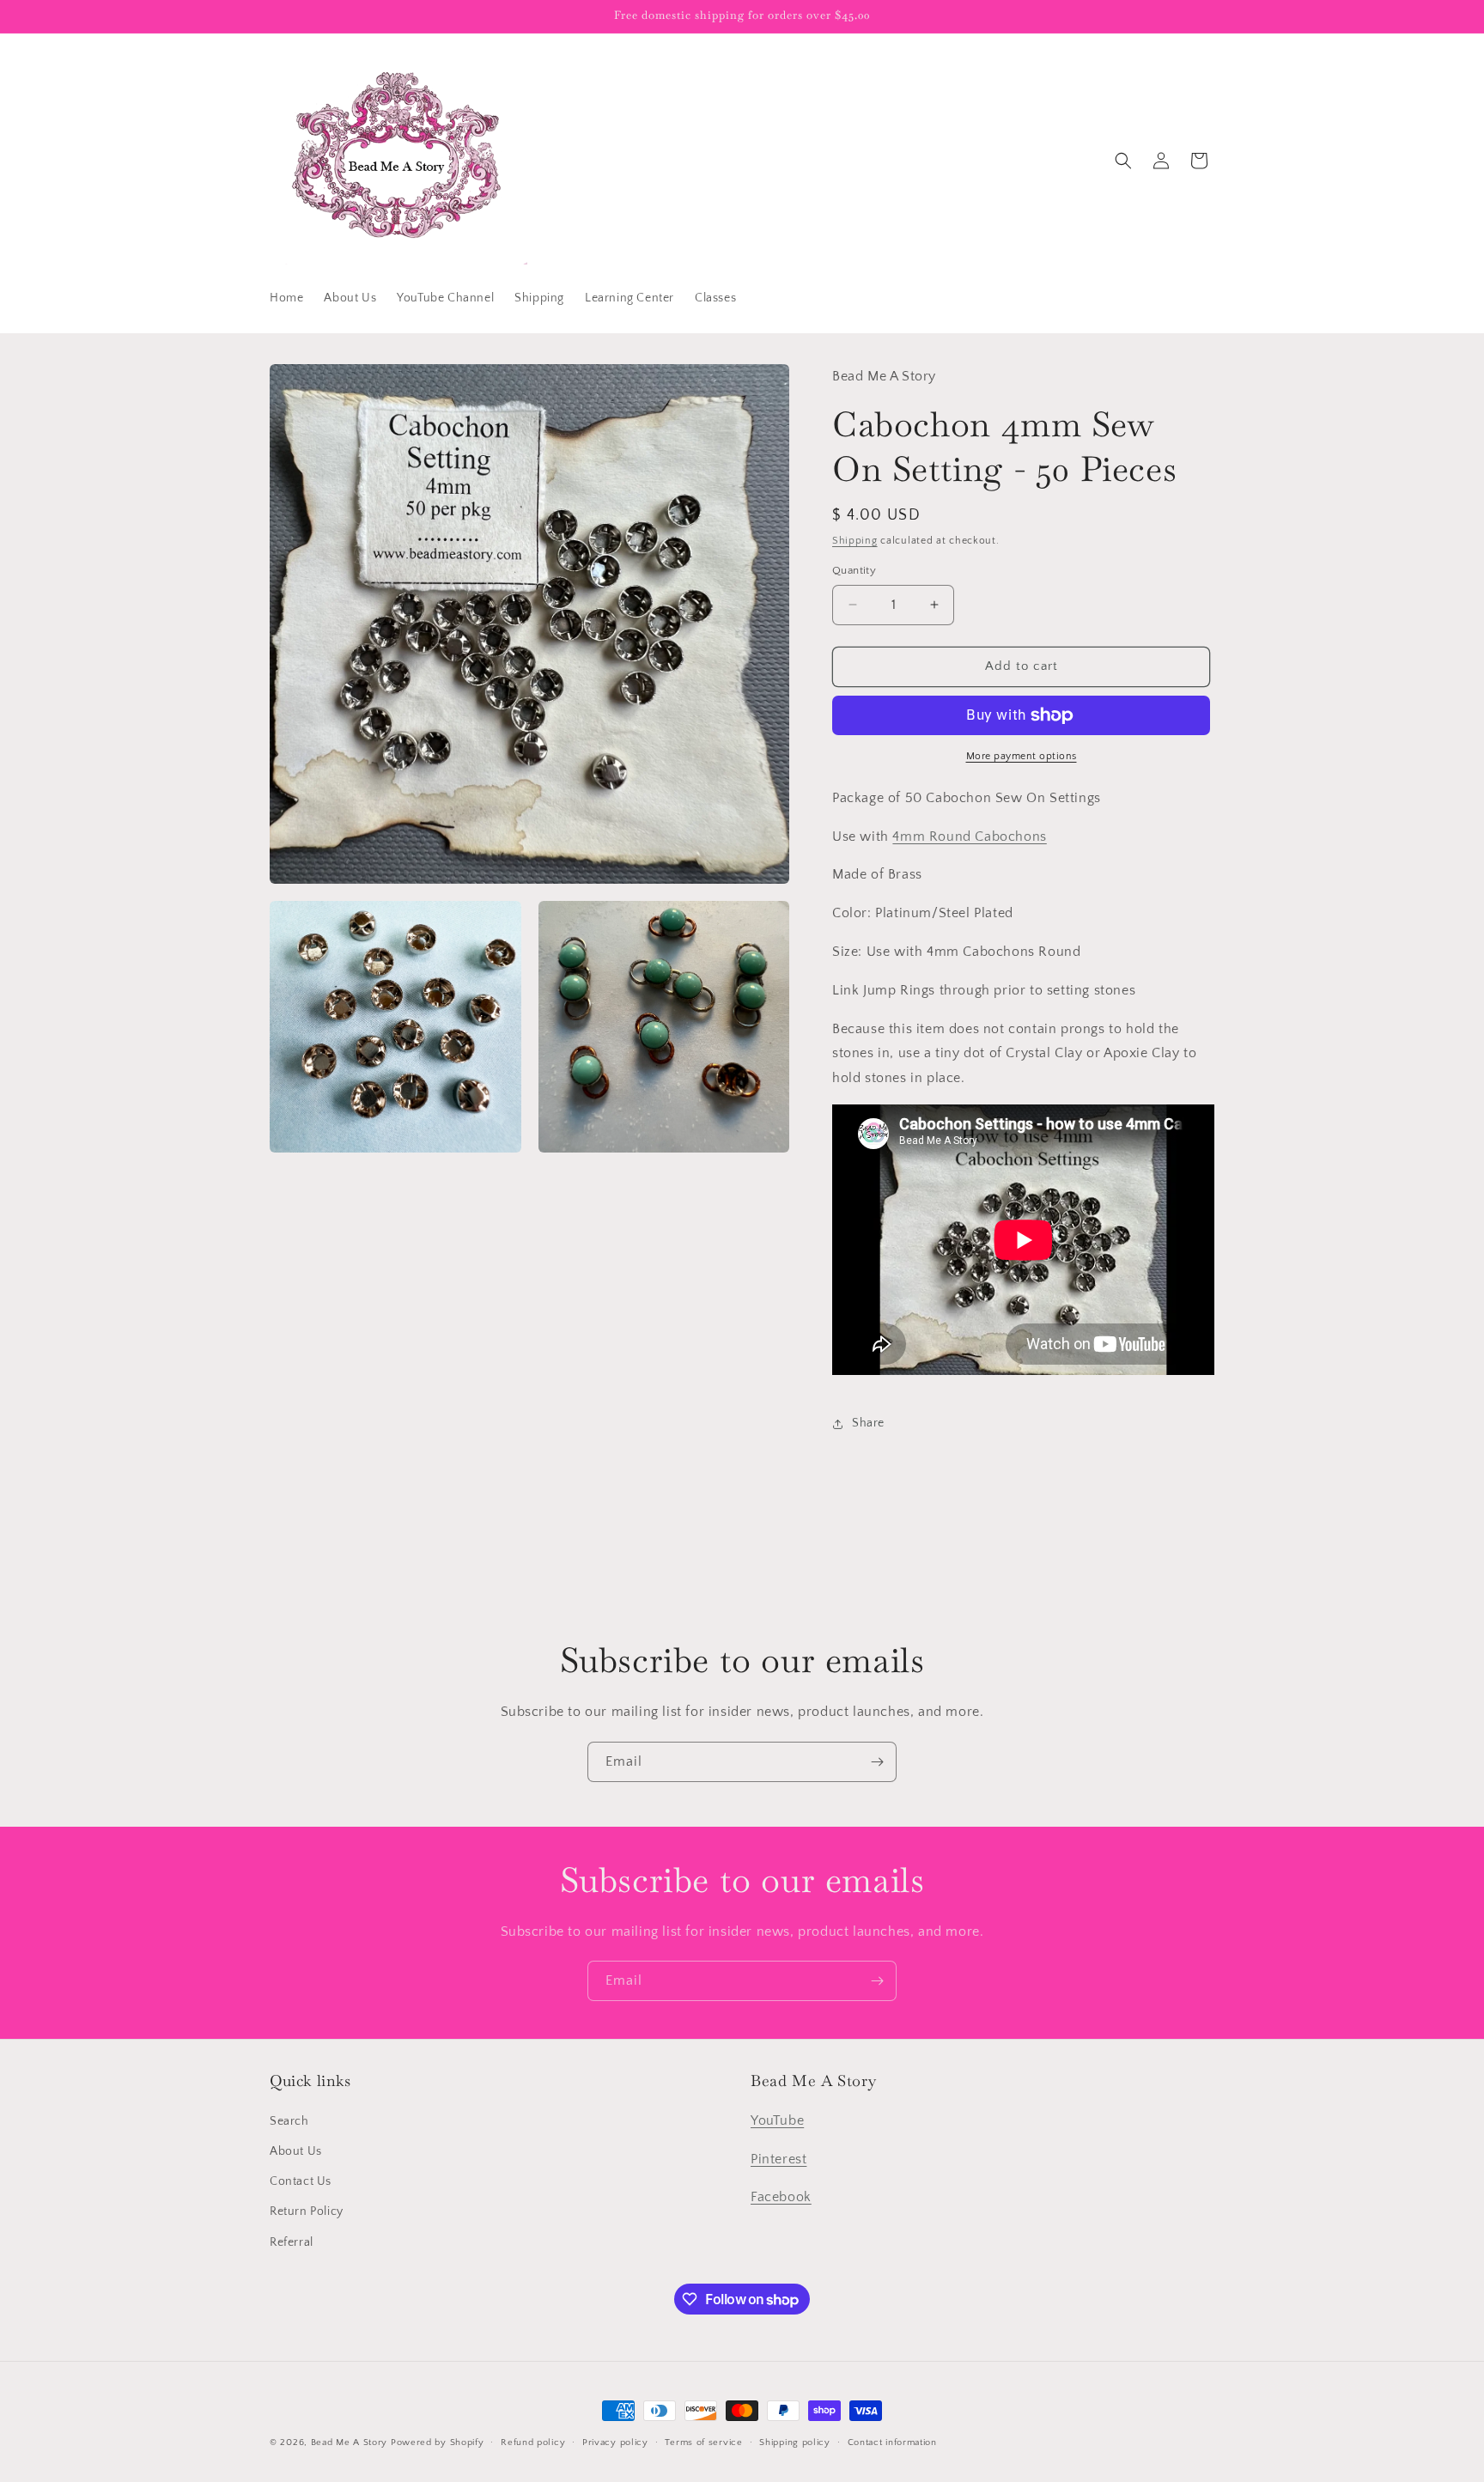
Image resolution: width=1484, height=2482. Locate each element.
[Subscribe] (877, 1762)
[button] (1123, 161)
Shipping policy (795, 2442)
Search (289, 2121)
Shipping (855, 541)
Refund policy (533, 2442)
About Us (296, 2151)
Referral (292, 2242)
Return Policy (307, 2211)
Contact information (892, 2442)
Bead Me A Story (350, 2442)
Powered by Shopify (438, 2442)
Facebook (781, 2197)
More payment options (1022, 756)
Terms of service (703, 2442)
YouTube (777, 2120)
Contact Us (301, 2181)
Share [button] (868, 1423)
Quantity (854, 570)
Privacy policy (615, 2442)
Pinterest (778, 2159)
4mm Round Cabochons (969, 836)
